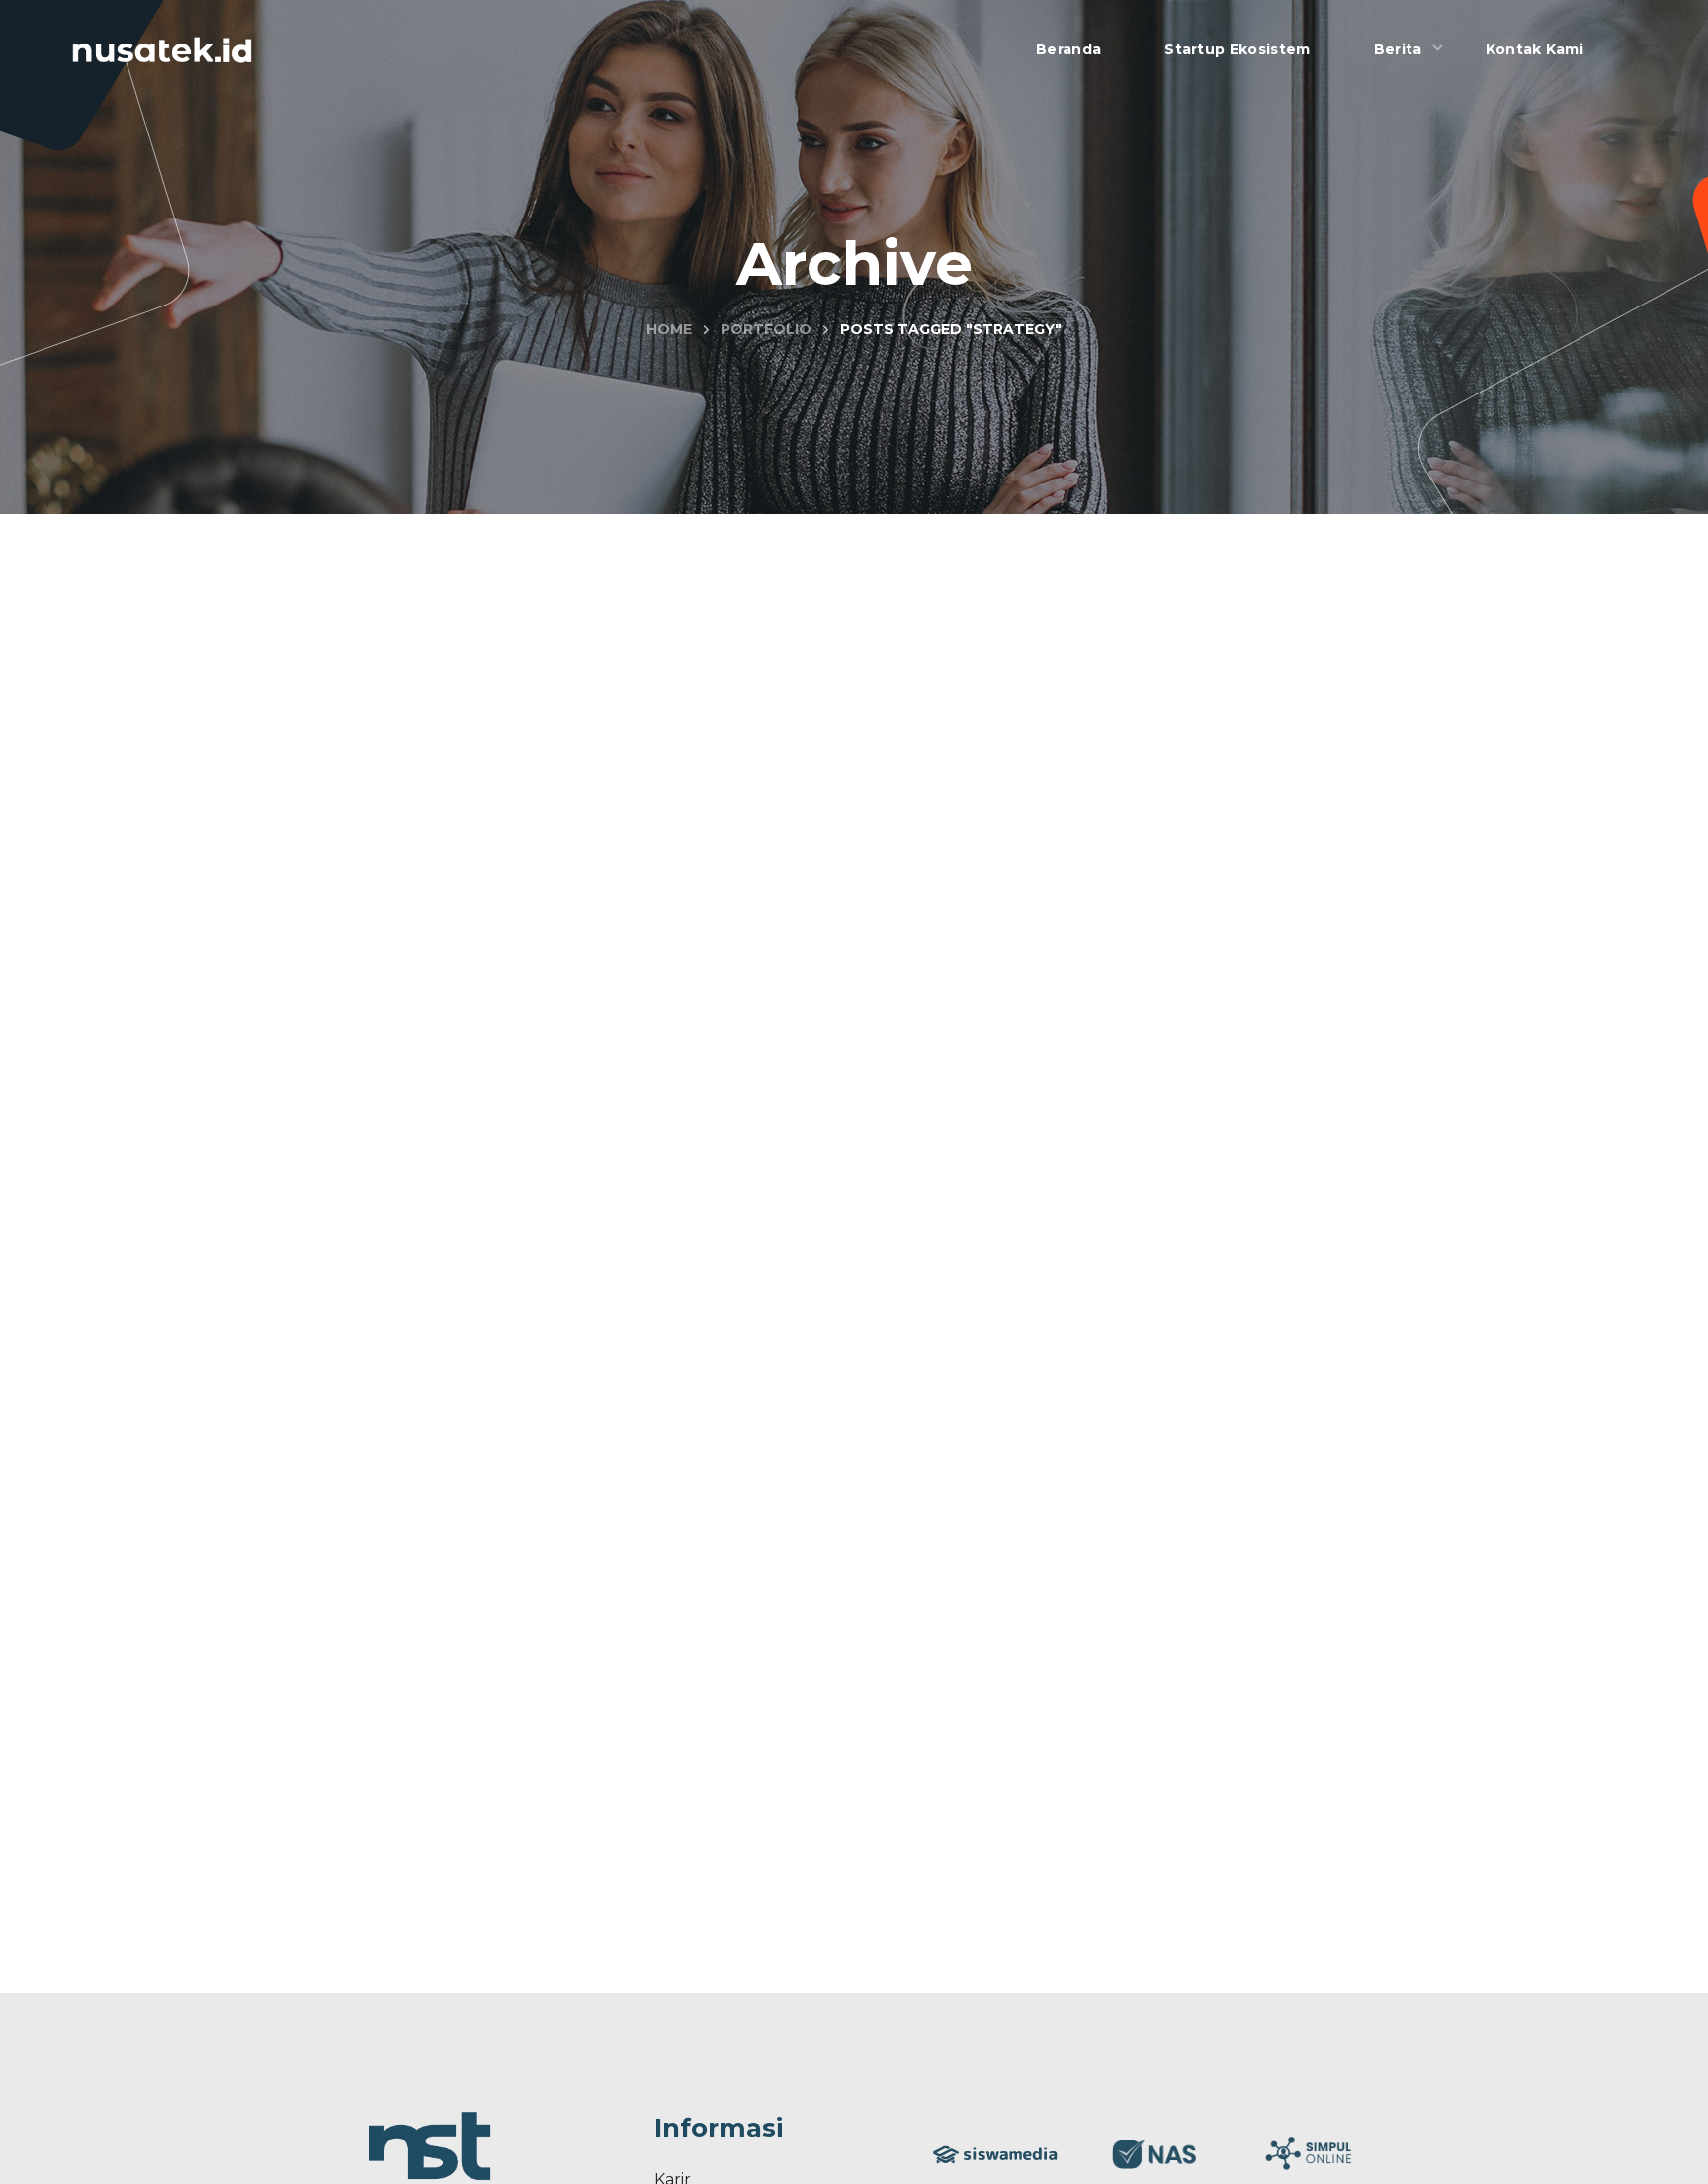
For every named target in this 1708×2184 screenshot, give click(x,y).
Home (669, 329)
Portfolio (766, 329)
